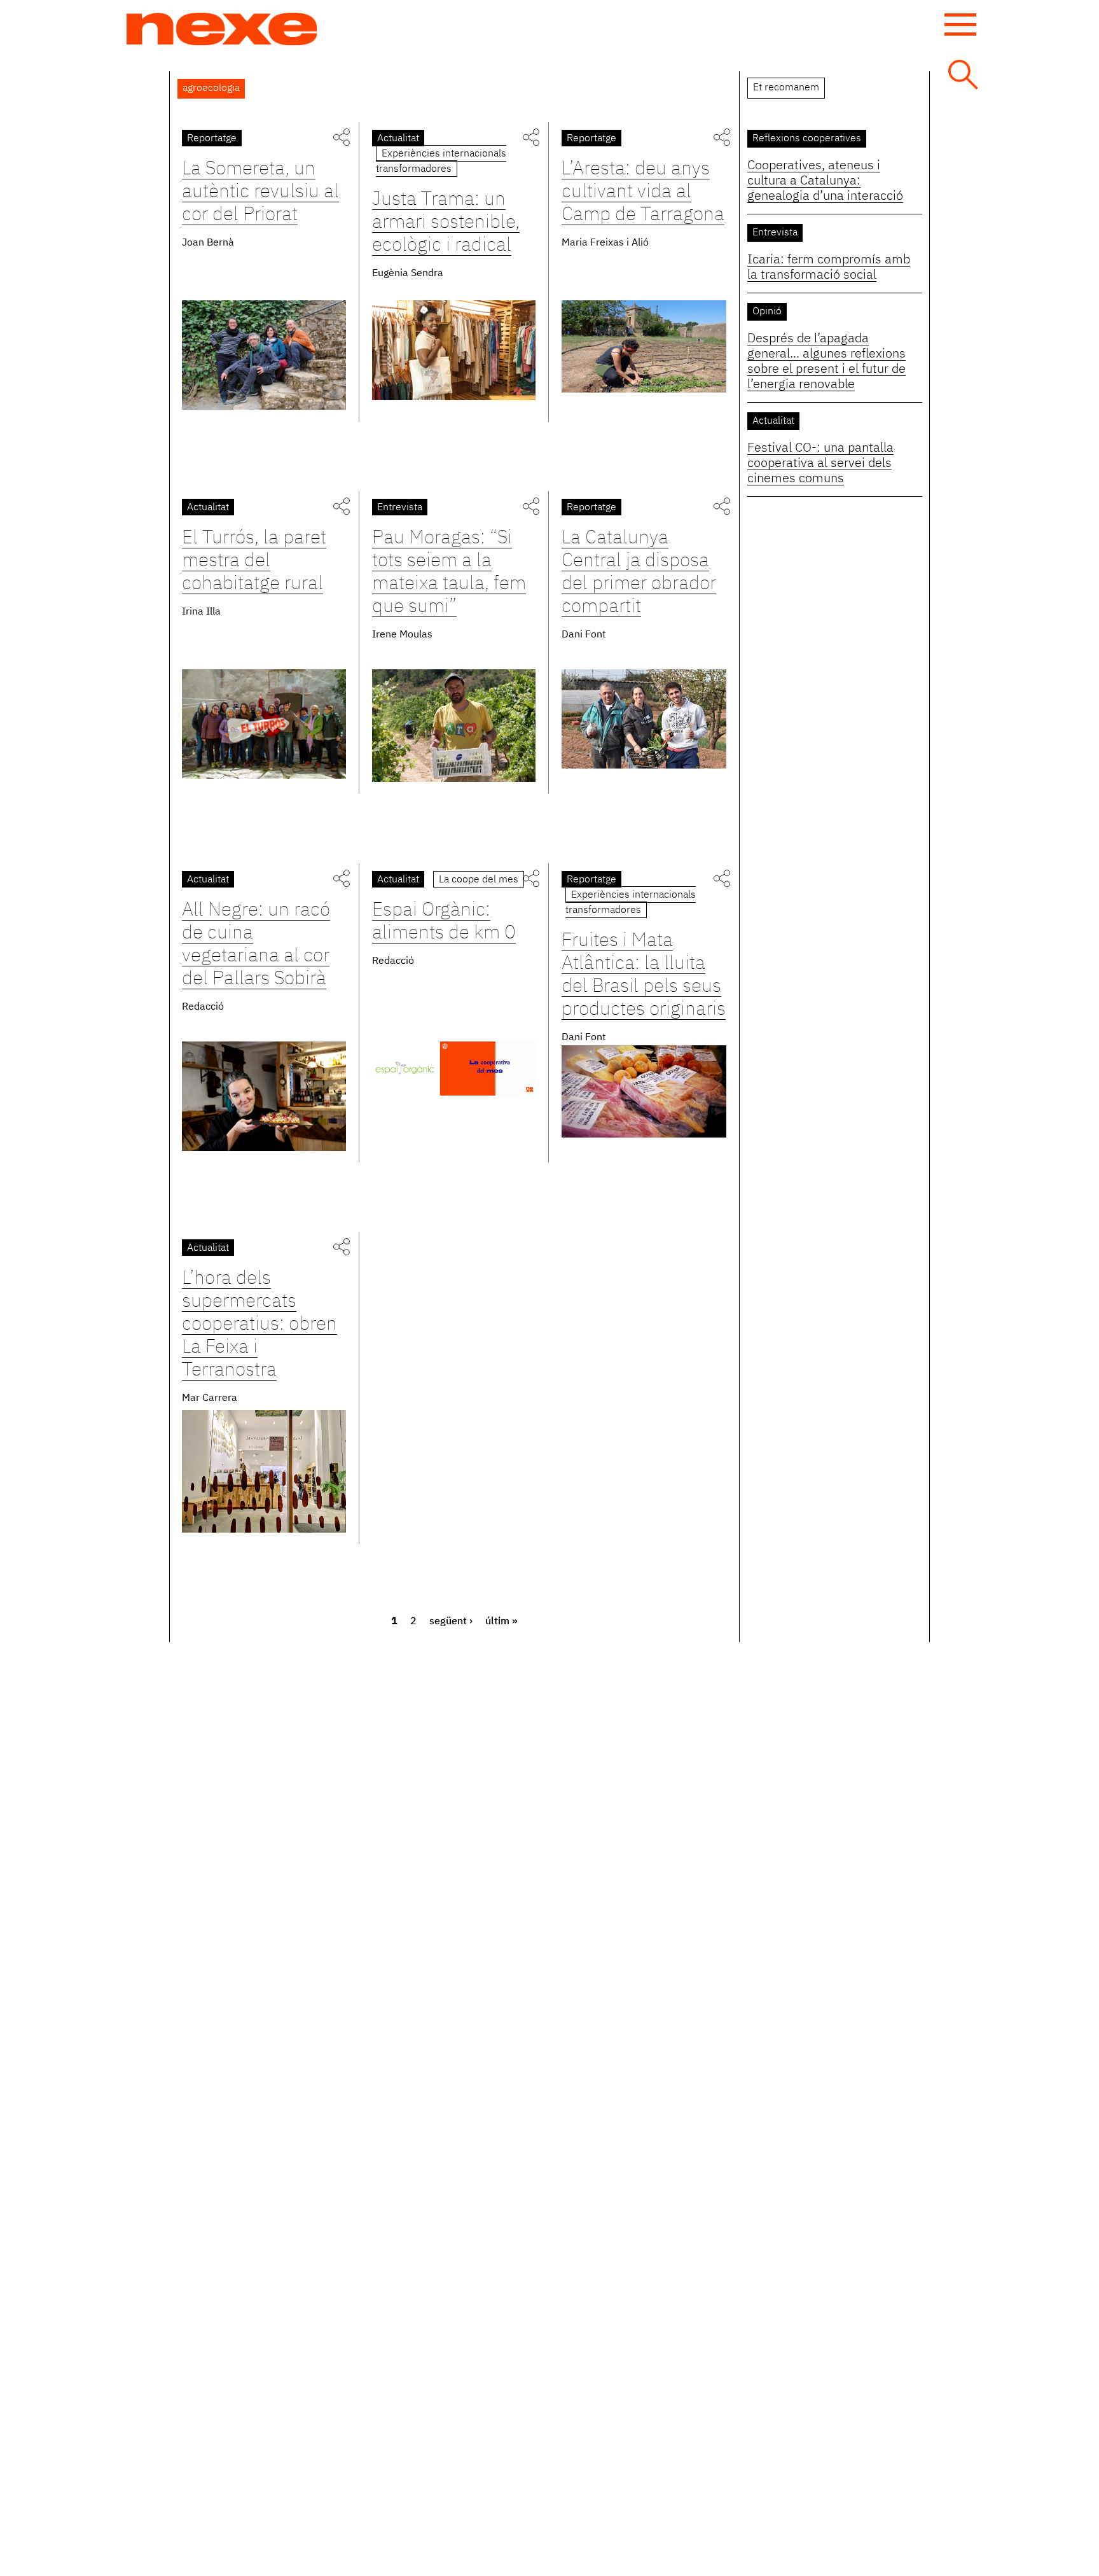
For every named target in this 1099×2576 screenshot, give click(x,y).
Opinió (767, 312)
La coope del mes (479, 880)
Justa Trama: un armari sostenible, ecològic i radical (446, 223)
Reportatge (212, 139)
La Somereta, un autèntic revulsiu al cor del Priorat (260, 192)
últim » (501, 1622)
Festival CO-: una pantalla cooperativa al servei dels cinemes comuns (820, 463)
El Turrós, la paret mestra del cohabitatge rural (254, 561)
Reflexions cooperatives (807, 139)
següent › (451, 1622)
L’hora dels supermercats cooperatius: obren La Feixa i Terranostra (259, 1325)
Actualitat (398, 139)
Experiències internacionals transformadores (441, 162)
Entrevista (400, 508)
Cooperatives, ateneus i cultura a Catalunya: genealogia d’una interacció (825, 181)
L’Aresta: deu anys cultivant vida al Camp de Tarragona (643, 192)
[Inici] (222, 29)
